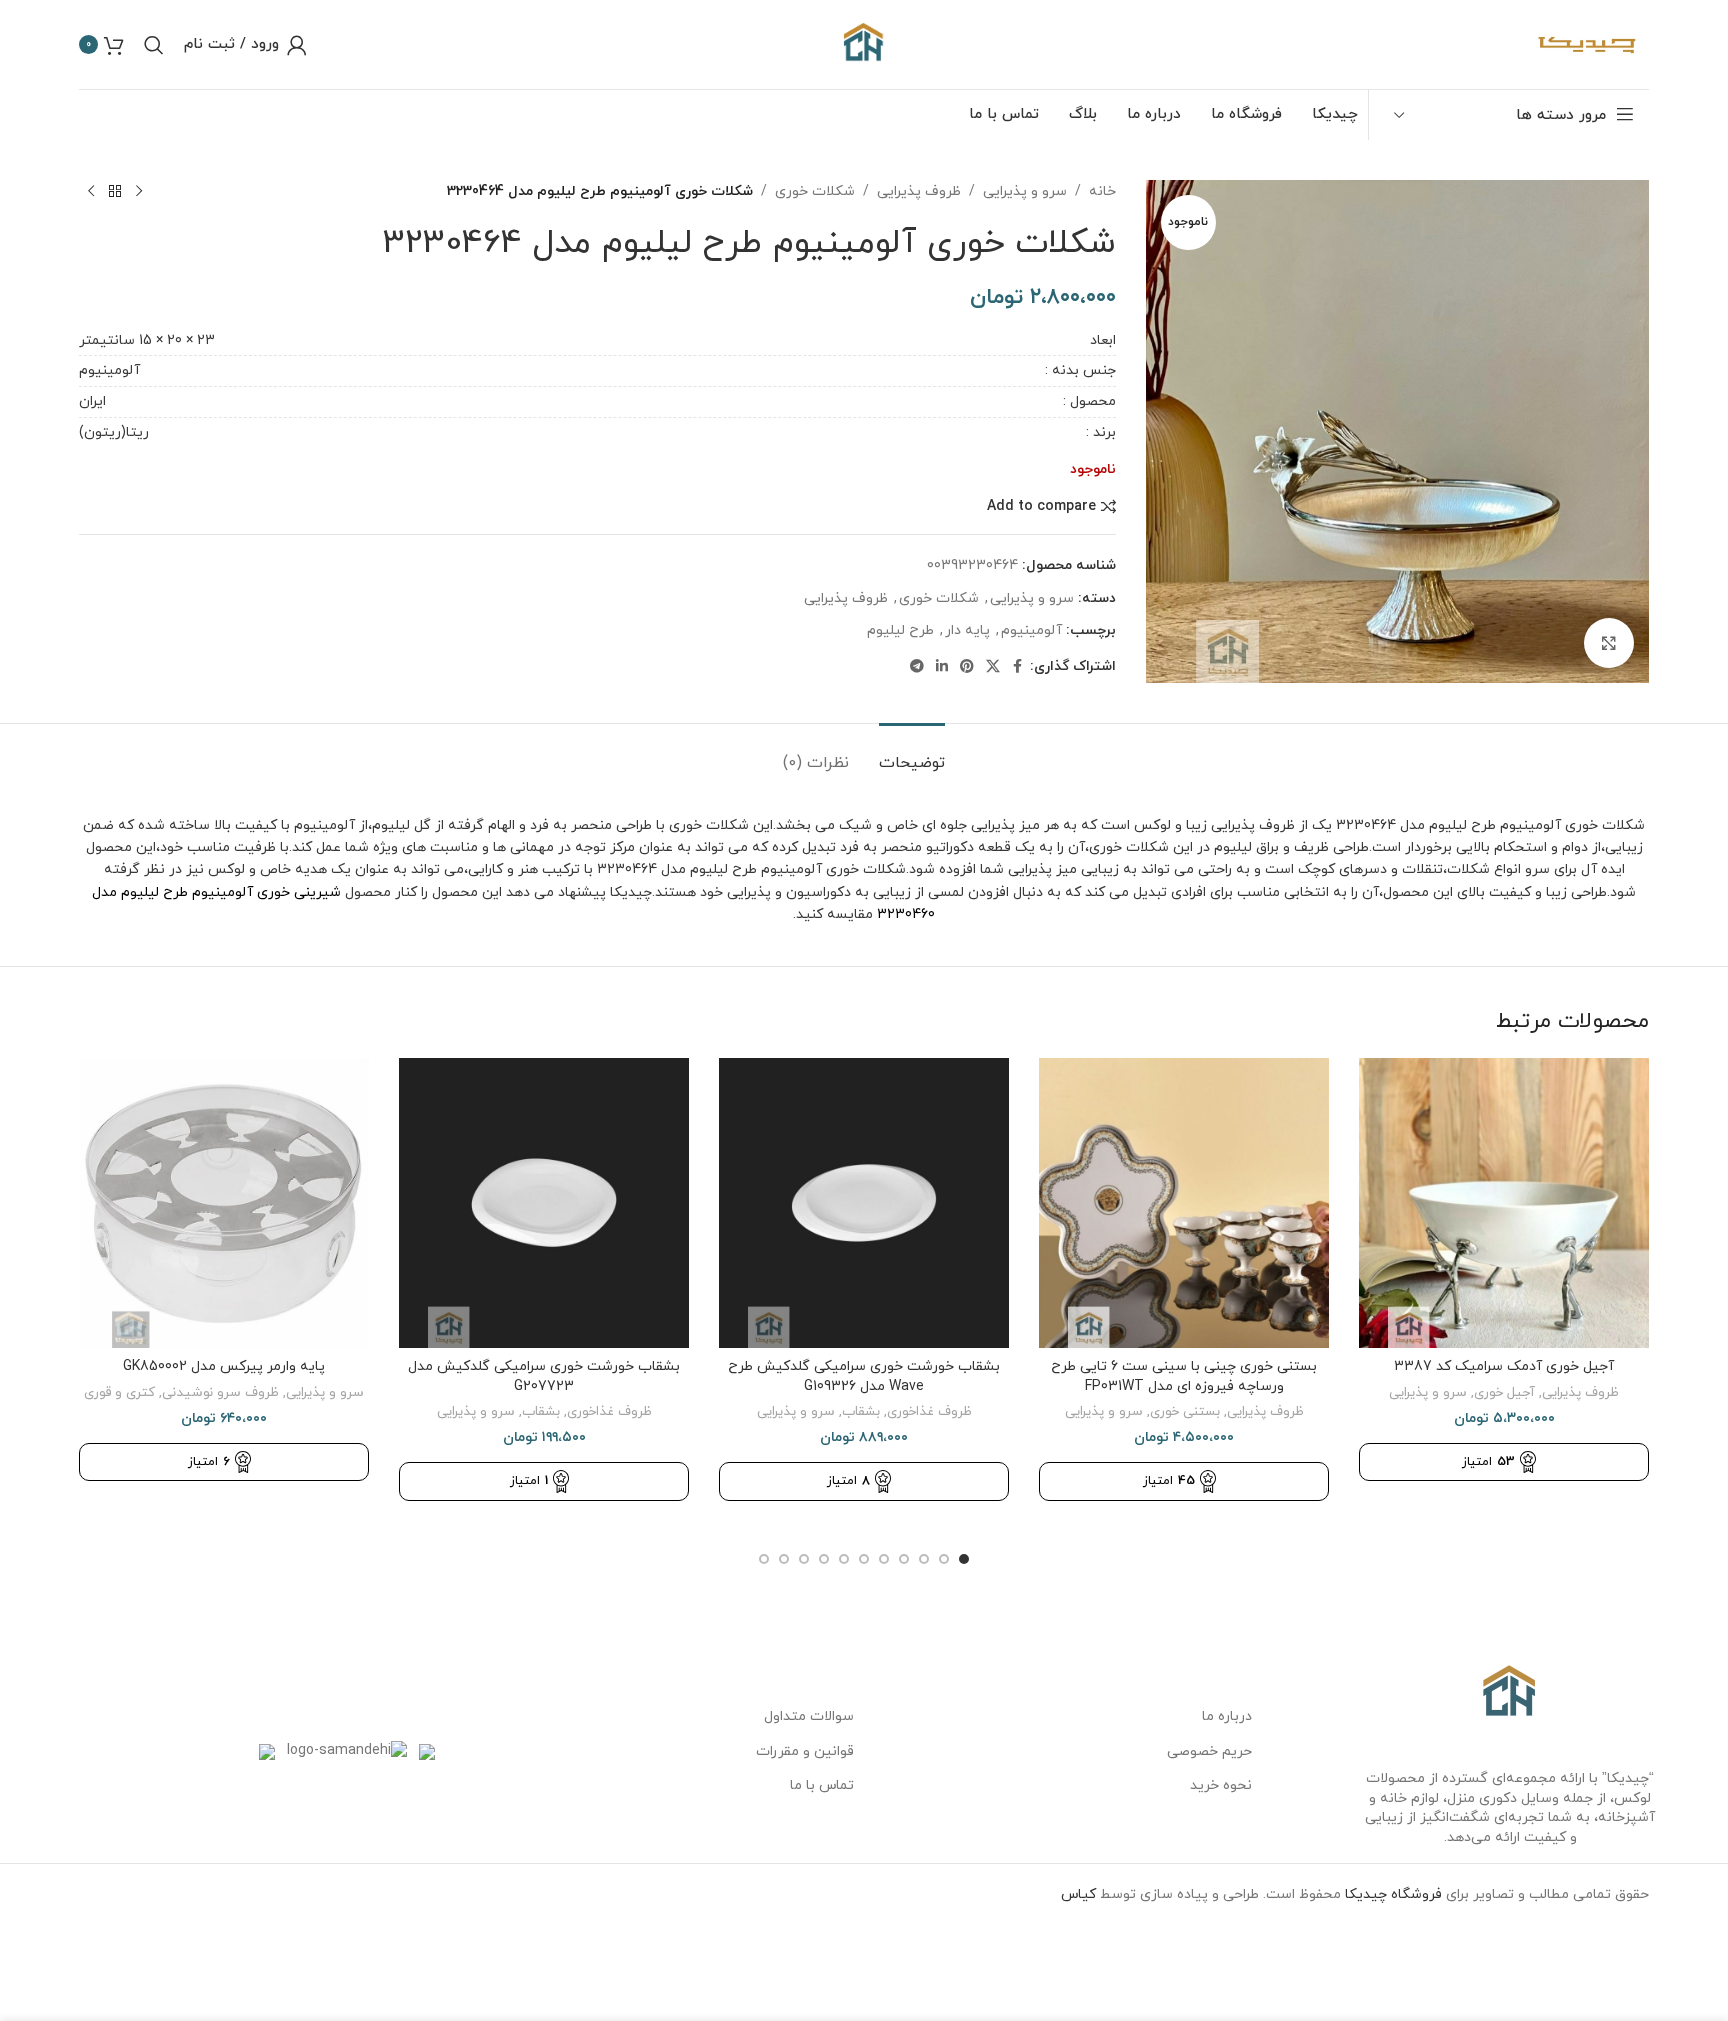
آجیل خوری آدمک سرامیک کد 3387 (1504, 1366)
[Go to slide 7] (844, 1559)
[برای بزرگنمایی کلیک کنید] (1609, 643)
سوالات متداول (809, 1716)
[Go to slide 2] (944, 1559)
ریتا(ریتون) (114, 432)
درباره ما (1227, 1716)
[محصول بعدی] (91, 192)
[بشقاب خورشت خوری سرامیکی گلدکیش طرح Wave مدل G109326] (864, 1203)
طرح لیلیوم (900, 630)
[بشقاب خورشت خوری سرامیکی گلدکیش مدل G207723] (544, 1203)
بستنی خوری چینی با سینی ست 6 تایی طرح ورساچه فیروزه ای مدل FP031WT (1184, 1376)
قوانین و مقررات (805, 1751)
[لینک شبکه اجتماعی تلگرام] (917, 667)
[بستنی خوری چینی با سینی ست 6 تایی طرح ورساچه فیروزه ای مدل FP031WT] (1184, 1203)
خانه (1102, 191)
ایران (92, 401)
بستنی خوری (1185, 1411)
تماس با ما (822, 1785)
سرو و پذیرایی (1025, 191)
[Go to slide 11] (764, 1559)
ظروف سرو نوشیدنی (220, 1392)
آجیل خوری (1504, 1392)
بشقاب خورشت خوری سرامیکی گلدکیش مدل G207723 (544, 1376)
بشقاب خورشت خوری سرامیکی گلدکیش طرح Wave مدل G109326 (864, 1376)
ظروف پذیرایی (919, 191)
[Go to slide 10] (784, 1559)
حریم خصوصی (1209, 1751)
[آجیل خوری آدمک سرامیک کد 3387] (1504, 1203)
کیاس (1078, 1894)
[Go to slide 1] (964, 1559)
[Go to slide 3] (924, 1559)
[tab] (912, 753)
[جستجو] (154, 45)
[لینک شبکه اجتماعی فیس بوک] (1018, 667)
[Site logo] (864, 43)
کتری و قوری (119, 1392)
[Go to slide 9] (804, 1559)
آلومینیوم (109, 370)
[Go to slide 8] (824, 1559)
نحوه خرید (1221, 1785)
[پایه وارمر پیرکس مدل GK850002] (224, 1203)
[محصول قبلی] (139, 192)
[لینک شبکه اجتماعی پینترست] (967, 667)
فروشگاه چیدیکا (1393, 1894)
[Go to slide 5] (884, 1559)
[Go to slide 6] (864, 1559)
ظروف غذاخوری (929, 1411)
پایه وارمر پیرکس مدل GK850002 (224, 1366)
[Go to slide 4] (904, 1559)
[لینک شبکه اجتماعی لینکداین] (942, 667)
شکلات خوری (815, 191)
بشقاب (861, 1411)
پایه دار (967, 630)
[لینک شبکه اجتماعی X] (993, 667)
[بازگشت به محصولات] (115, 192)
